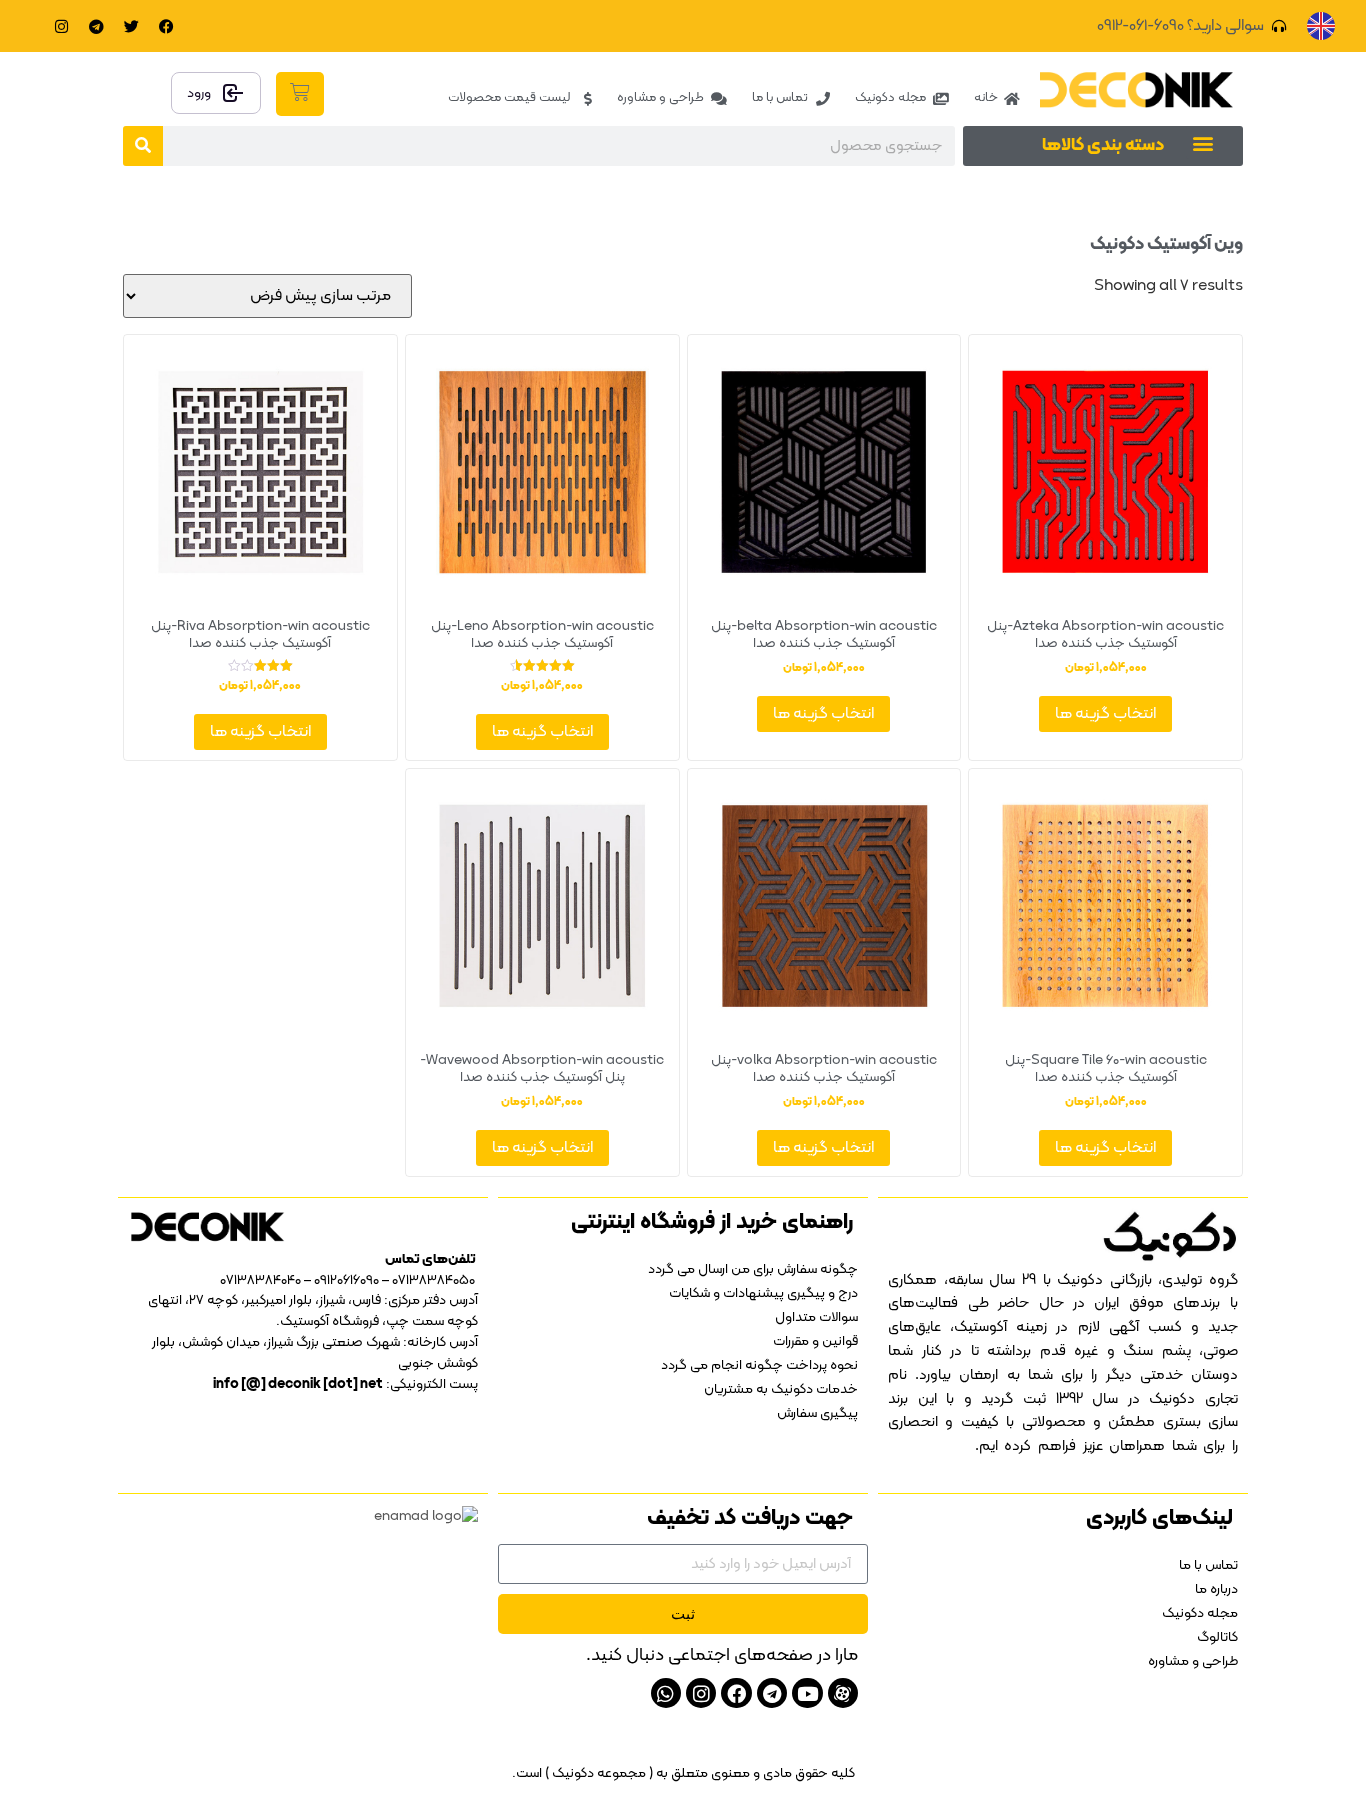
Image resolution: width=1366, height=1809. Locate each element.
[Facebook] (167, 26)
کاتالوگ (1217, 1637)
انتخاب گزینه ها (1105, 714)
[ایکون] (843, 1693)
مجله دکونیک (1200, 1613)
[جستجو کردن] (143, 146)
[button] (1202, 142)
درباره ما (1216, 1589)
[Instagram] (62, 26)
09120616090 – (340, 1280)
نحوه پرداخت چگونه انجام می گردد (759, 1365)
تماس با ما (1208, 1565)
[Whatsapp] (666, 1693)
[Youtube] (807, 1693)
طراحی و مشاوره (1193, 1661)
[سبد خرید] (300, 94)
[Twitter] (132, 26)
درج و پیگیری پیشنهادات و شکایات (763, 1293)
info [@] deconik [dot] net (298, 1384)
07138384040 (260, 1280)
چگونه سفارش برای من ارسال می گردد (753, 1269)
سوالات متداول (816, 1317)
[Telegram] (97, 26)
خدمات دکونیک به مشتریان (781, 1389)
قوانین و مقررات (815, 1341)
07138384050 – (428, 1280)
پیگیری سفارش (817, 1413)
